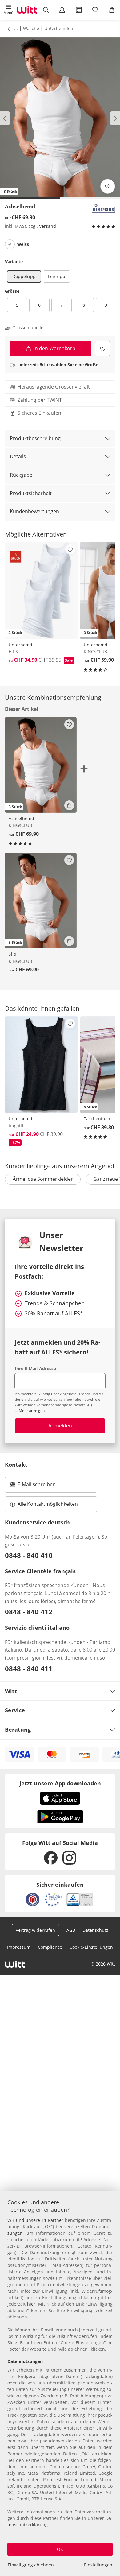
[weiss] (10, 244)
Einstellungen (98, 2565)
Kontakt (16, 1465)
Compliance (50, 1947)
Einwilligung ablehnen (31, 2565)
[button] (8, 10)
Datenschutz (95, 1930)
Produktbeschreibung (35, 438)
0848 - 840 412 (29, 1612)
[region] (60, 2384)
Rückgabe (21, 475)
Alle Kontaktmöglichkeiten (48, 1504)
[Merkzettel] (95, 10)
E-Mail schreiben (33, 1486)
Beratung (18, 1730)
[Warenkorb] (112, 10)
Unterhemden (59, 28)
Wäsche (31, 28)
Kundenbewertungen (34, 511)
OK (60, 2549)
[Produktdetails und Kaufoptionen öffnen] (69, 805)
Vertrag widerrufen (35, 1930)
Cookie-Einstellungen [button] (91, 1947)
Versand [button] (48, 226)
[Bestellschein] (79, 10)
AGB (71, 1930)
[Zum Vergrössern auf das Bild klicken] (108, 186)
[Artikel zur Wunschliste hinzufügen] (103, 349)
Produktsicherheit (31, 493)
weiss (23, 244)
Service (15, 1710)
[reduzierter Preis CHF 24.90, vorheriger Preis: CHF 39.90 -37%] (41, 1065)
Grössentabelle (28, 328)
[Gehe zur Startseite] (27, 10)
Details (18, 456)
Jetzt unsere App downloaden (60, 1783)
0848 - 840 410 (29, 1555)
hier (31, 2304)
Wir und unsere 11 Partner (35, 2220)
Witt (11, 1691)
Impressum (19, 1947)
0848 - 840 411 (29, 1668)
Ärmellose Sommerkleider (43, 1179)
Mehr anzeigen (32, 1410)
